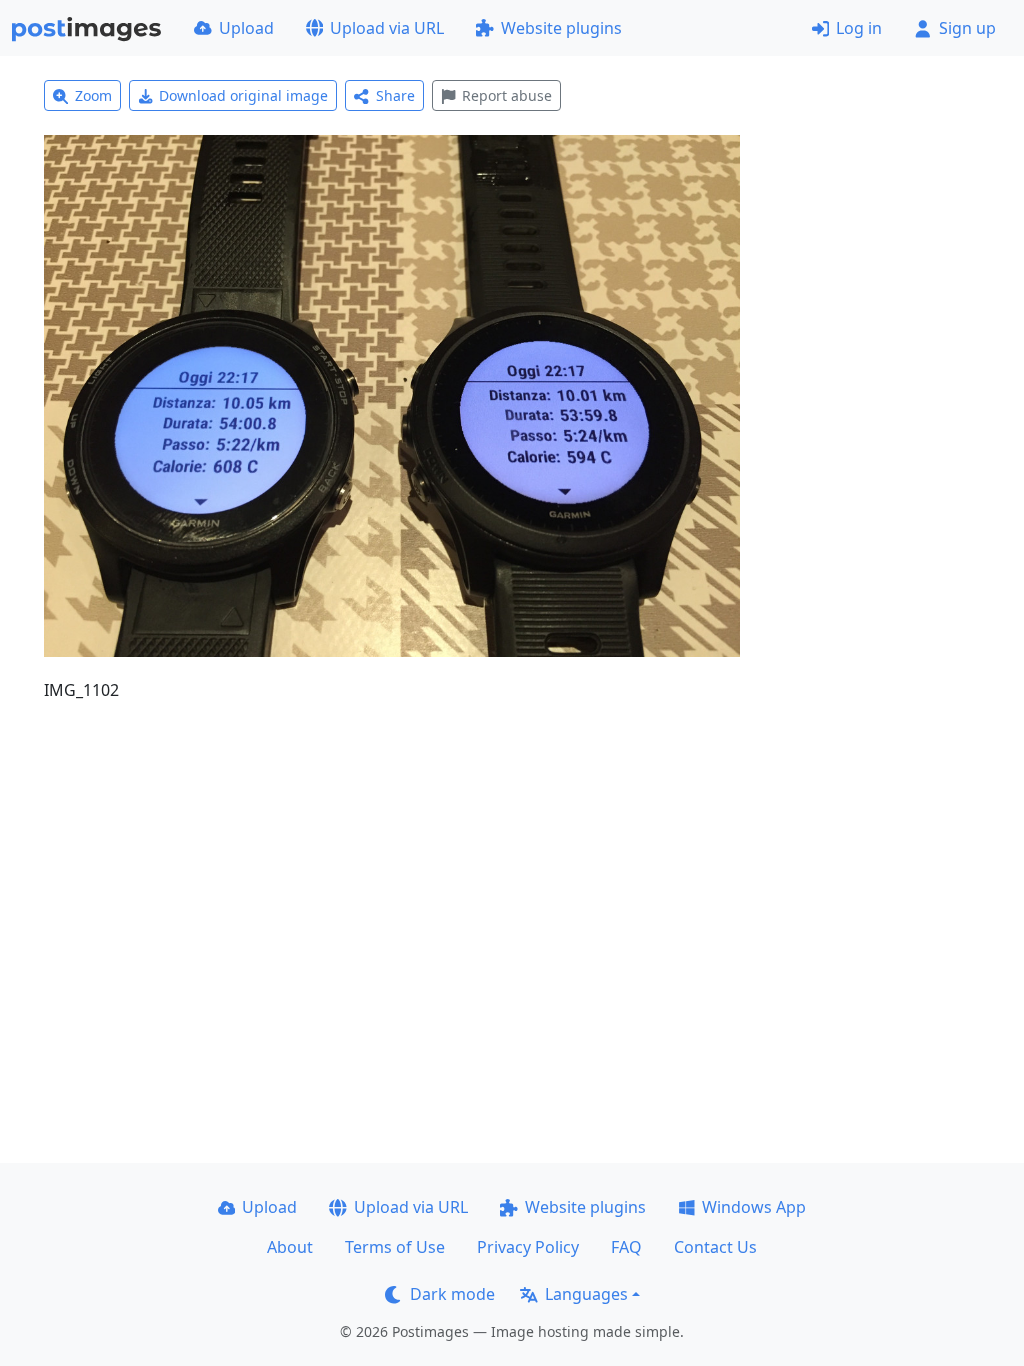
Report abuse (507, 95)
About (290, 1247)
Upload (246, 28)
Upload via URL (387, 28)
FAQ (626, 1247)
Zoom (93, 95)
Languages (586, 1294)
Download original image (243, 95)
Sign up (967, 28)
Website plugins (561, 28)
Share (395, 95)
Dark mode (452, 1294)
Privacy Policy (528, 1247)
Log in (859, 28)
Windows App (754, 1207)
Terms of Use (395, 1247)
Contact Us (715, 1247)
